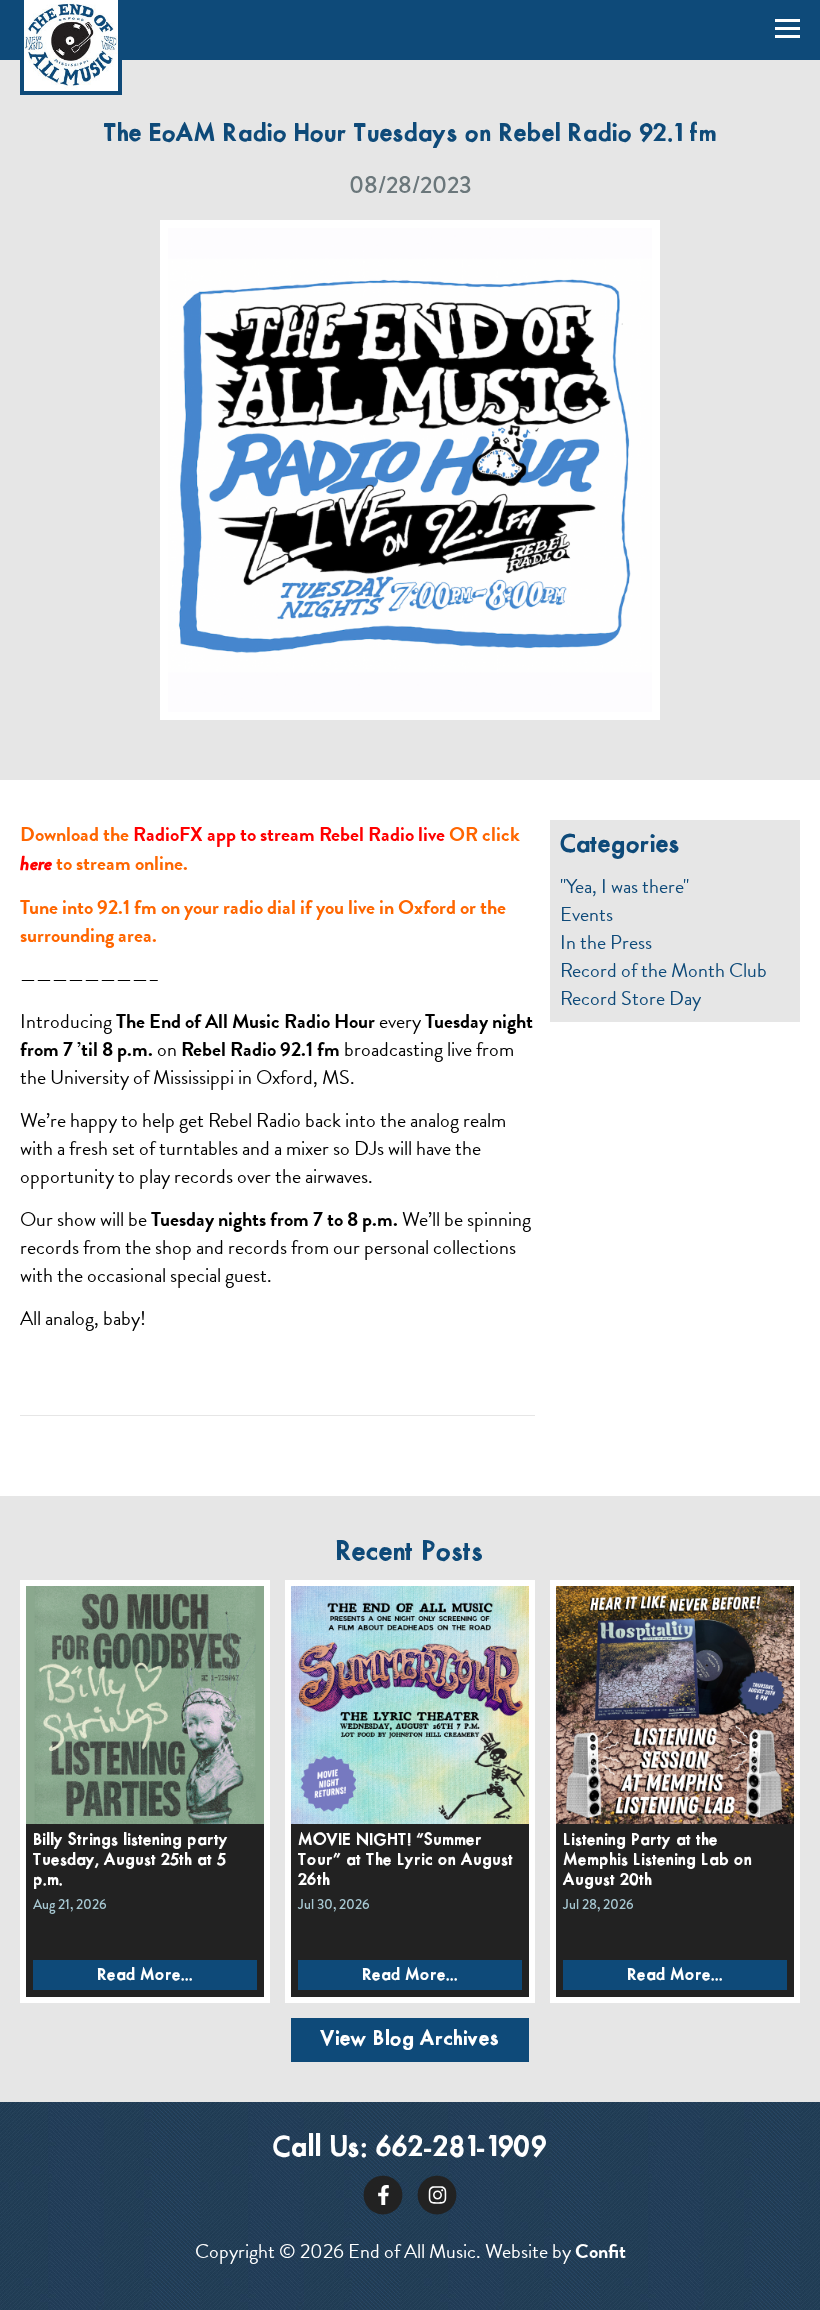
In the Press (606, 942)
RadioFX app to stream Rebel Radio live (289, 834)
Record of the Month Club (663, 970)
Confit (600, 2251)
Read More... (145, 1975)
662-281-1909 (461, 2148)
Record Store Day (630, 998)
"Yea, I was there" (624, 886)
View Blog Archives (410, 2039)
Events (586, 914)
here (36, 863)
